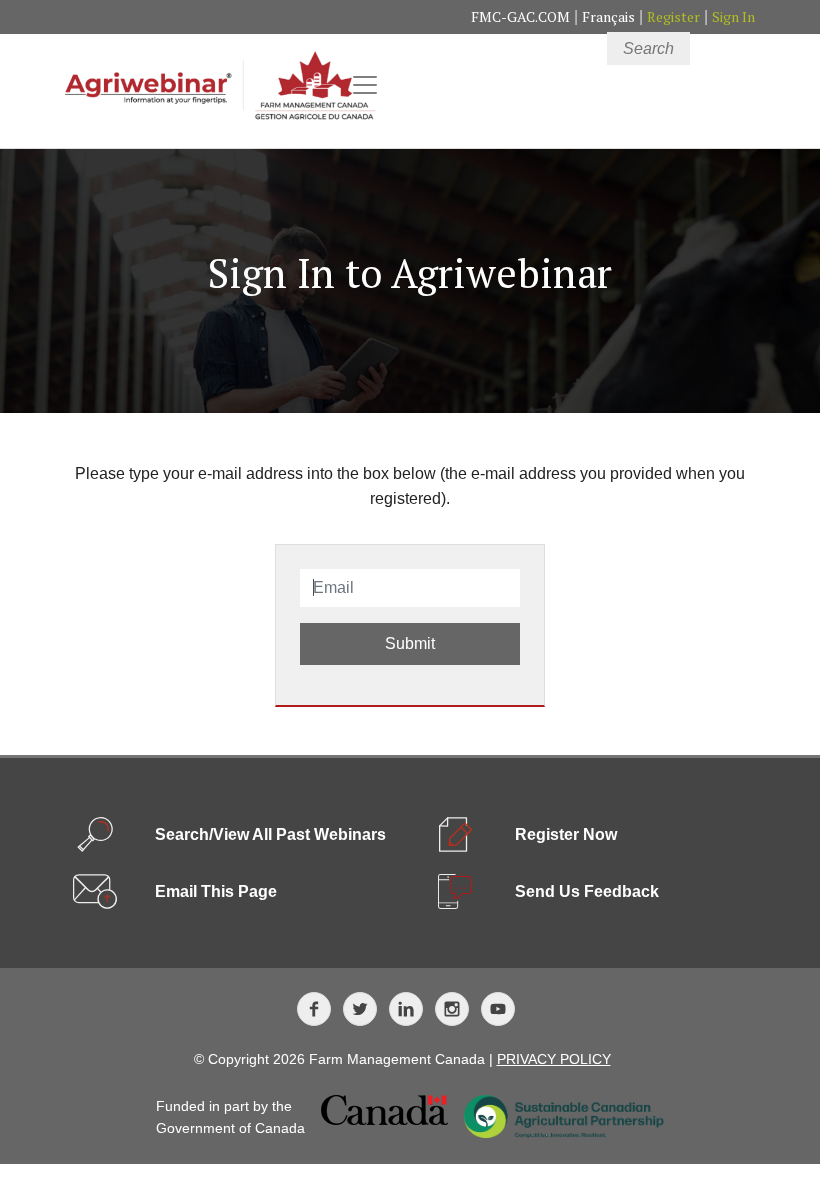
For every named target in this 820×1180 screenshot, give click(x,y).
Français (608, 16)
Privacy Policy (554, 1059)
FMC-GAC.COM (520, 16)
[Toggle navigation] (365, 85)
